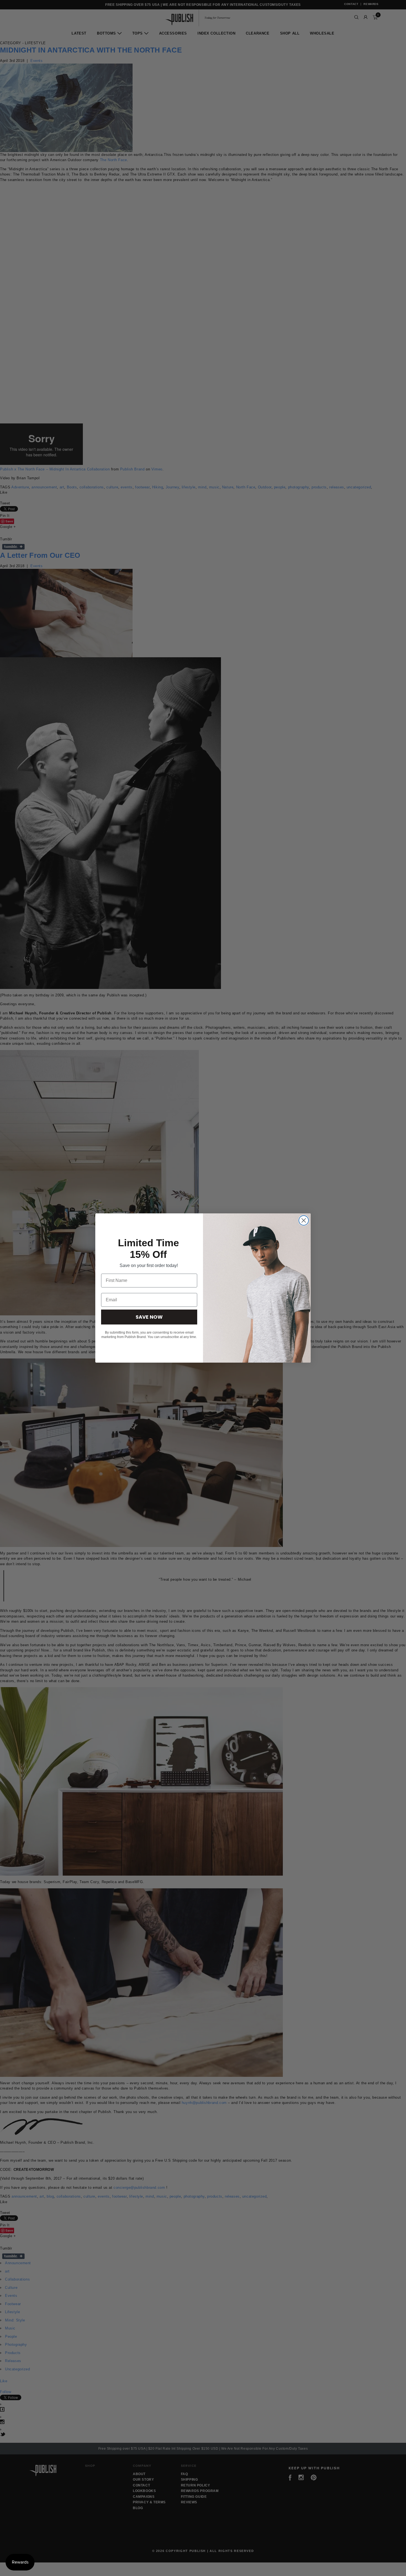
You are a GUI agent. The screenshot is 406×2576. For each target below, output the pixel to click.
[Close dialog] (304, 1220)
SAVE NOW (149, 1317)
